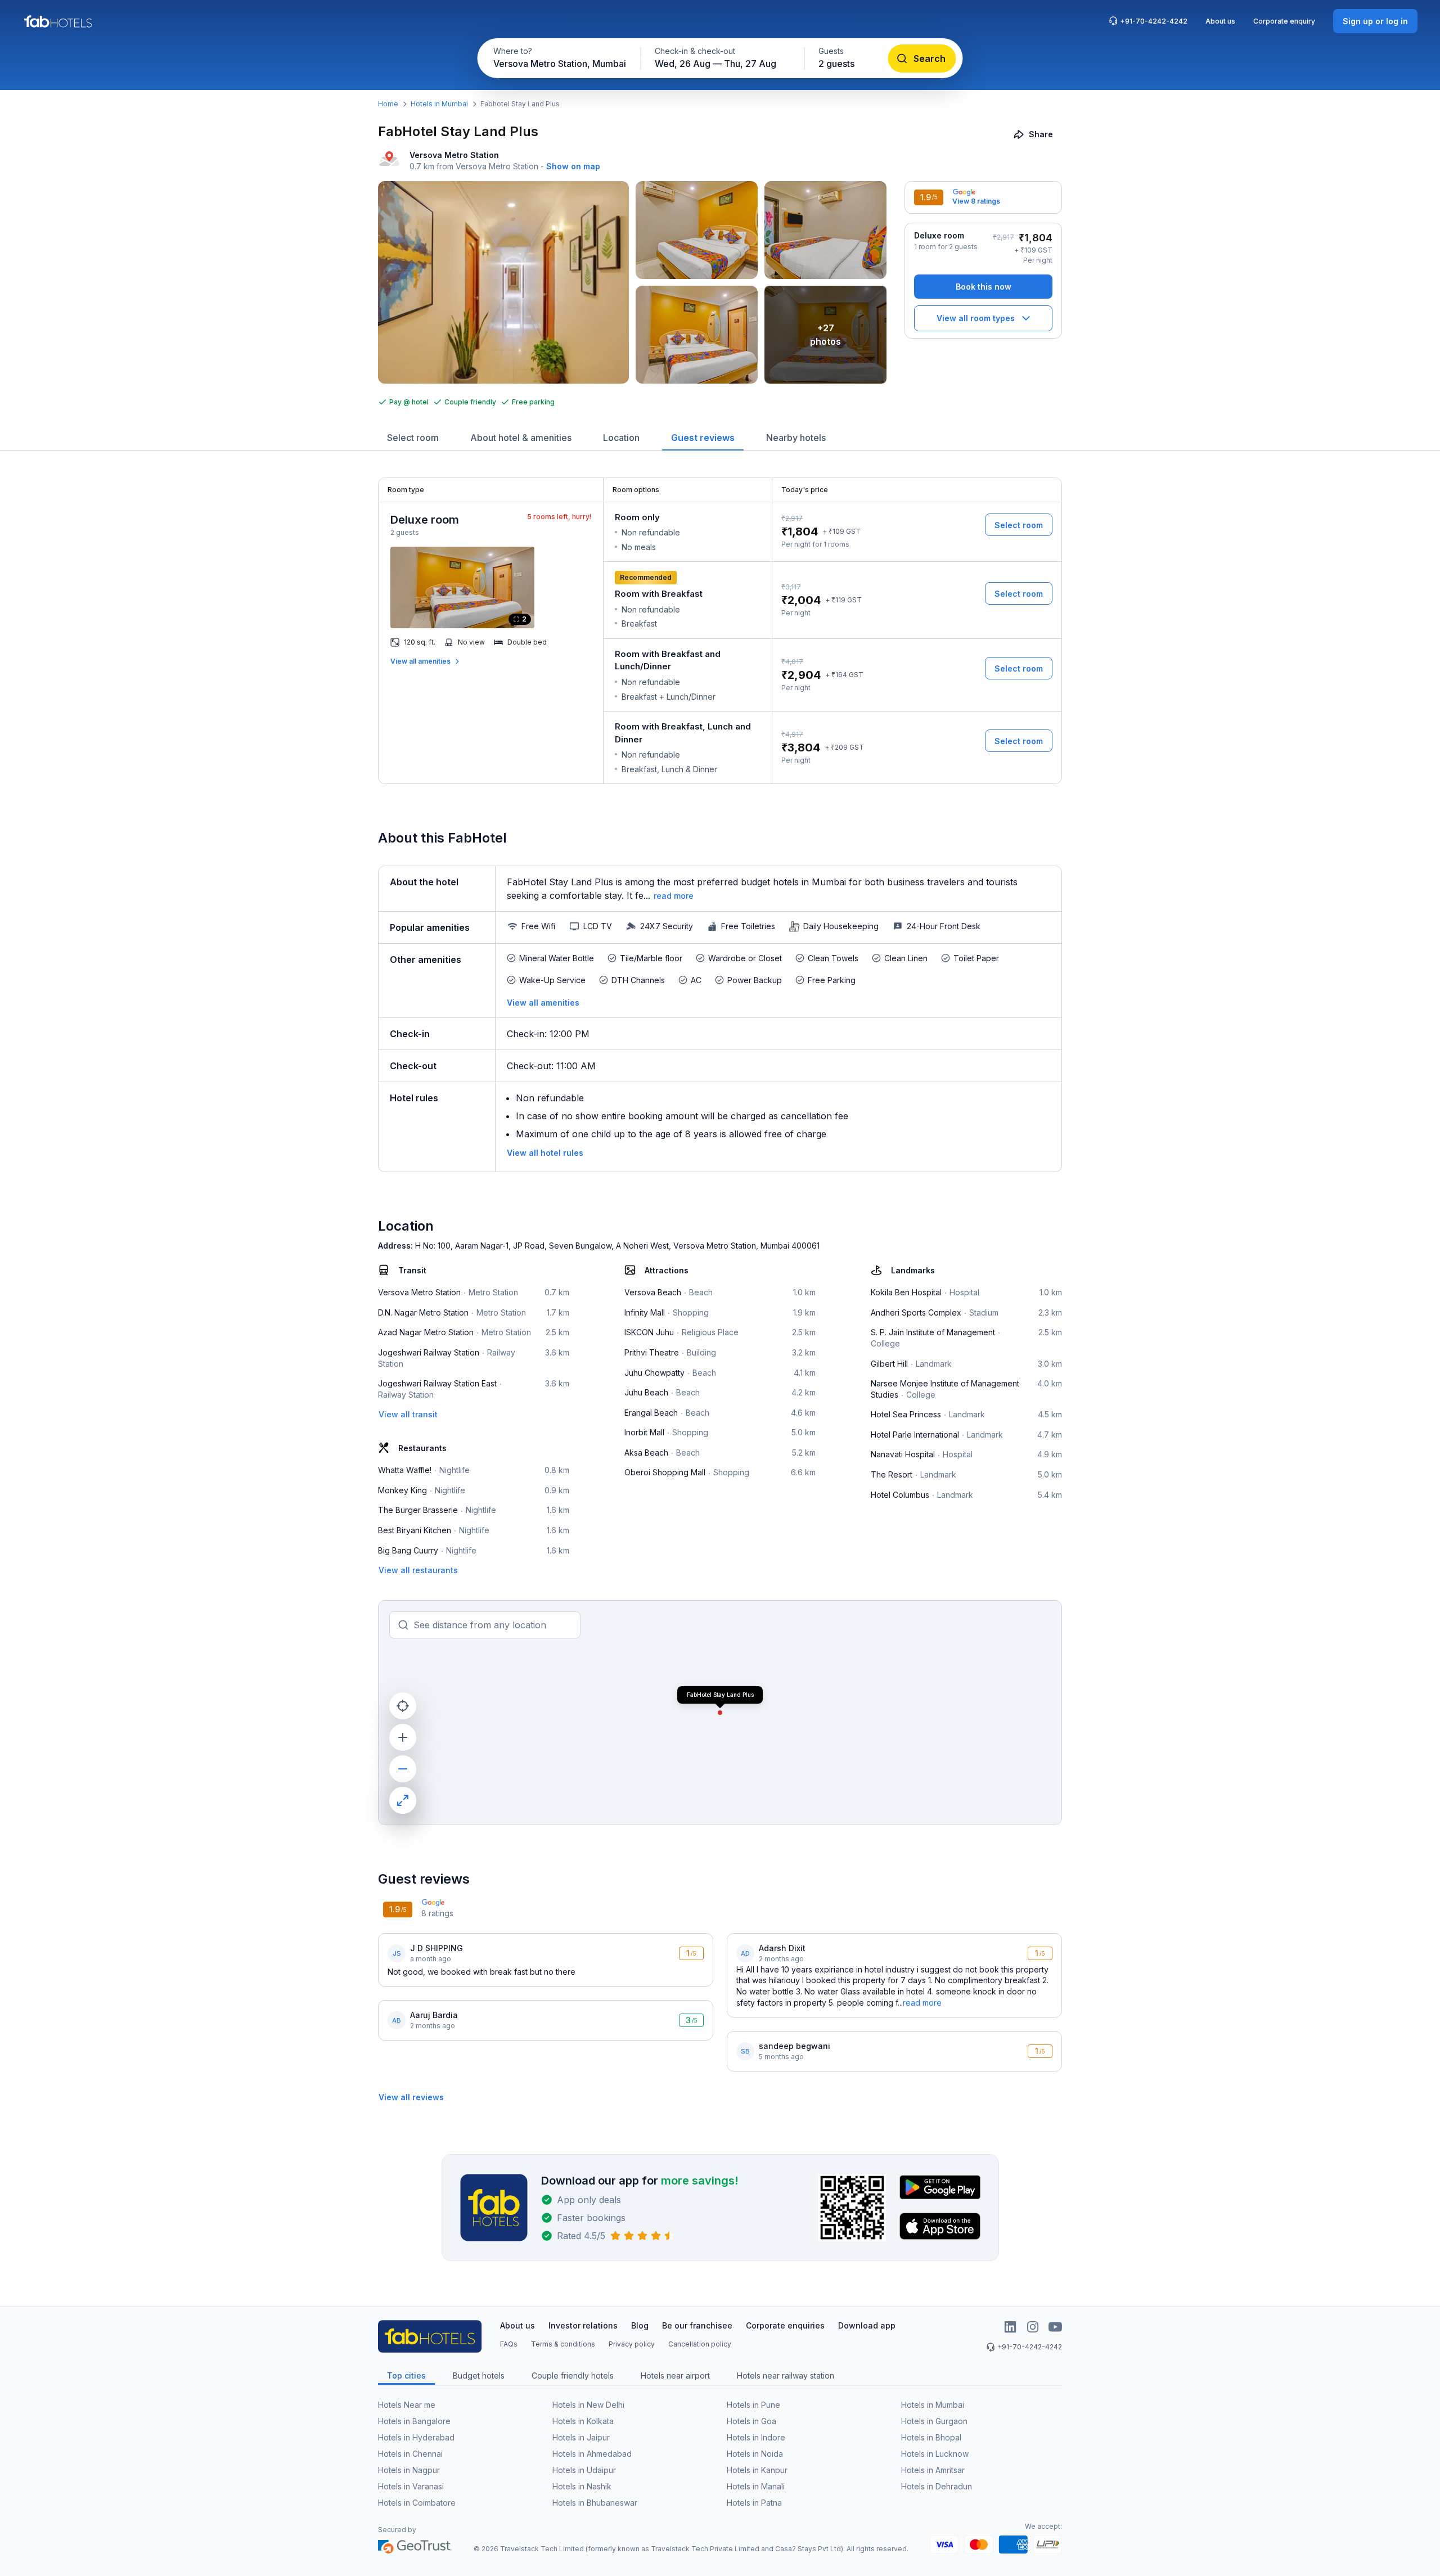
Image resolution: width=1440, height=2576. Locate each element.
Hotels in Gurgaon (934, 2421)
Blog (640, 2325)
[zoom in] (403, 1737)
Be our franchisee (697, 2325)
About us (1220, 21)
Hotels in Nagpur (409, 2470)
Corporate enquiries (785, 2325)
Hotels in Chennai (410, 2454)
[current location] (403, 1706)
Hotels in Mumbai (439, 104)
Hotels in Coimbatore (417, 2503)
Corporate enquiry (1284, 21)
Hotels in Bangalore (414, 2421)
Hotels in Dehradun (937, 2486)
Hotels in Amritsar (933, 2470)
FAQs (509, 2344)
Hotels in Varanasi (411, 2486)
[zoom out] (403, 1769)
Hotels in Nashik (582, 2486)
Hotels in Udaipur (584, 2470)
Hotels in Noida (755, 2454)
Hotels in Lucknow (935, 2454)
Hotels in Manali (756, 2486)
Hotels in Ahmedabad (592, 2454)
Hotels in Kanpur (757, 2470)
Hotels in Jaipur (581, 2437)
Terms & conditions (563, 2344)
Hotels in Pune (753, 2405)
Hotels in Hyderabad (416, 2437)
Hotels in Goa (751, 2421)
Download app (867, 2325)
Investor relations (583, 2325)
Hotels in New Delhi (588, 2405)
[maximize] (403, 1800)
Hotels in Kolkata (583, 2421)
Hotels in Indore (756, 2437)
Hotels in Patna (754, 2503)
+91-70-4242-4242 (1154, 21)
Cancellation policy (700, 2344)
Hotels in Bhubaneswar (595, 2503)
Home (388, 104)
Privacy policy (632, 2344)
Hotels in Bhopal (931, 2437)
